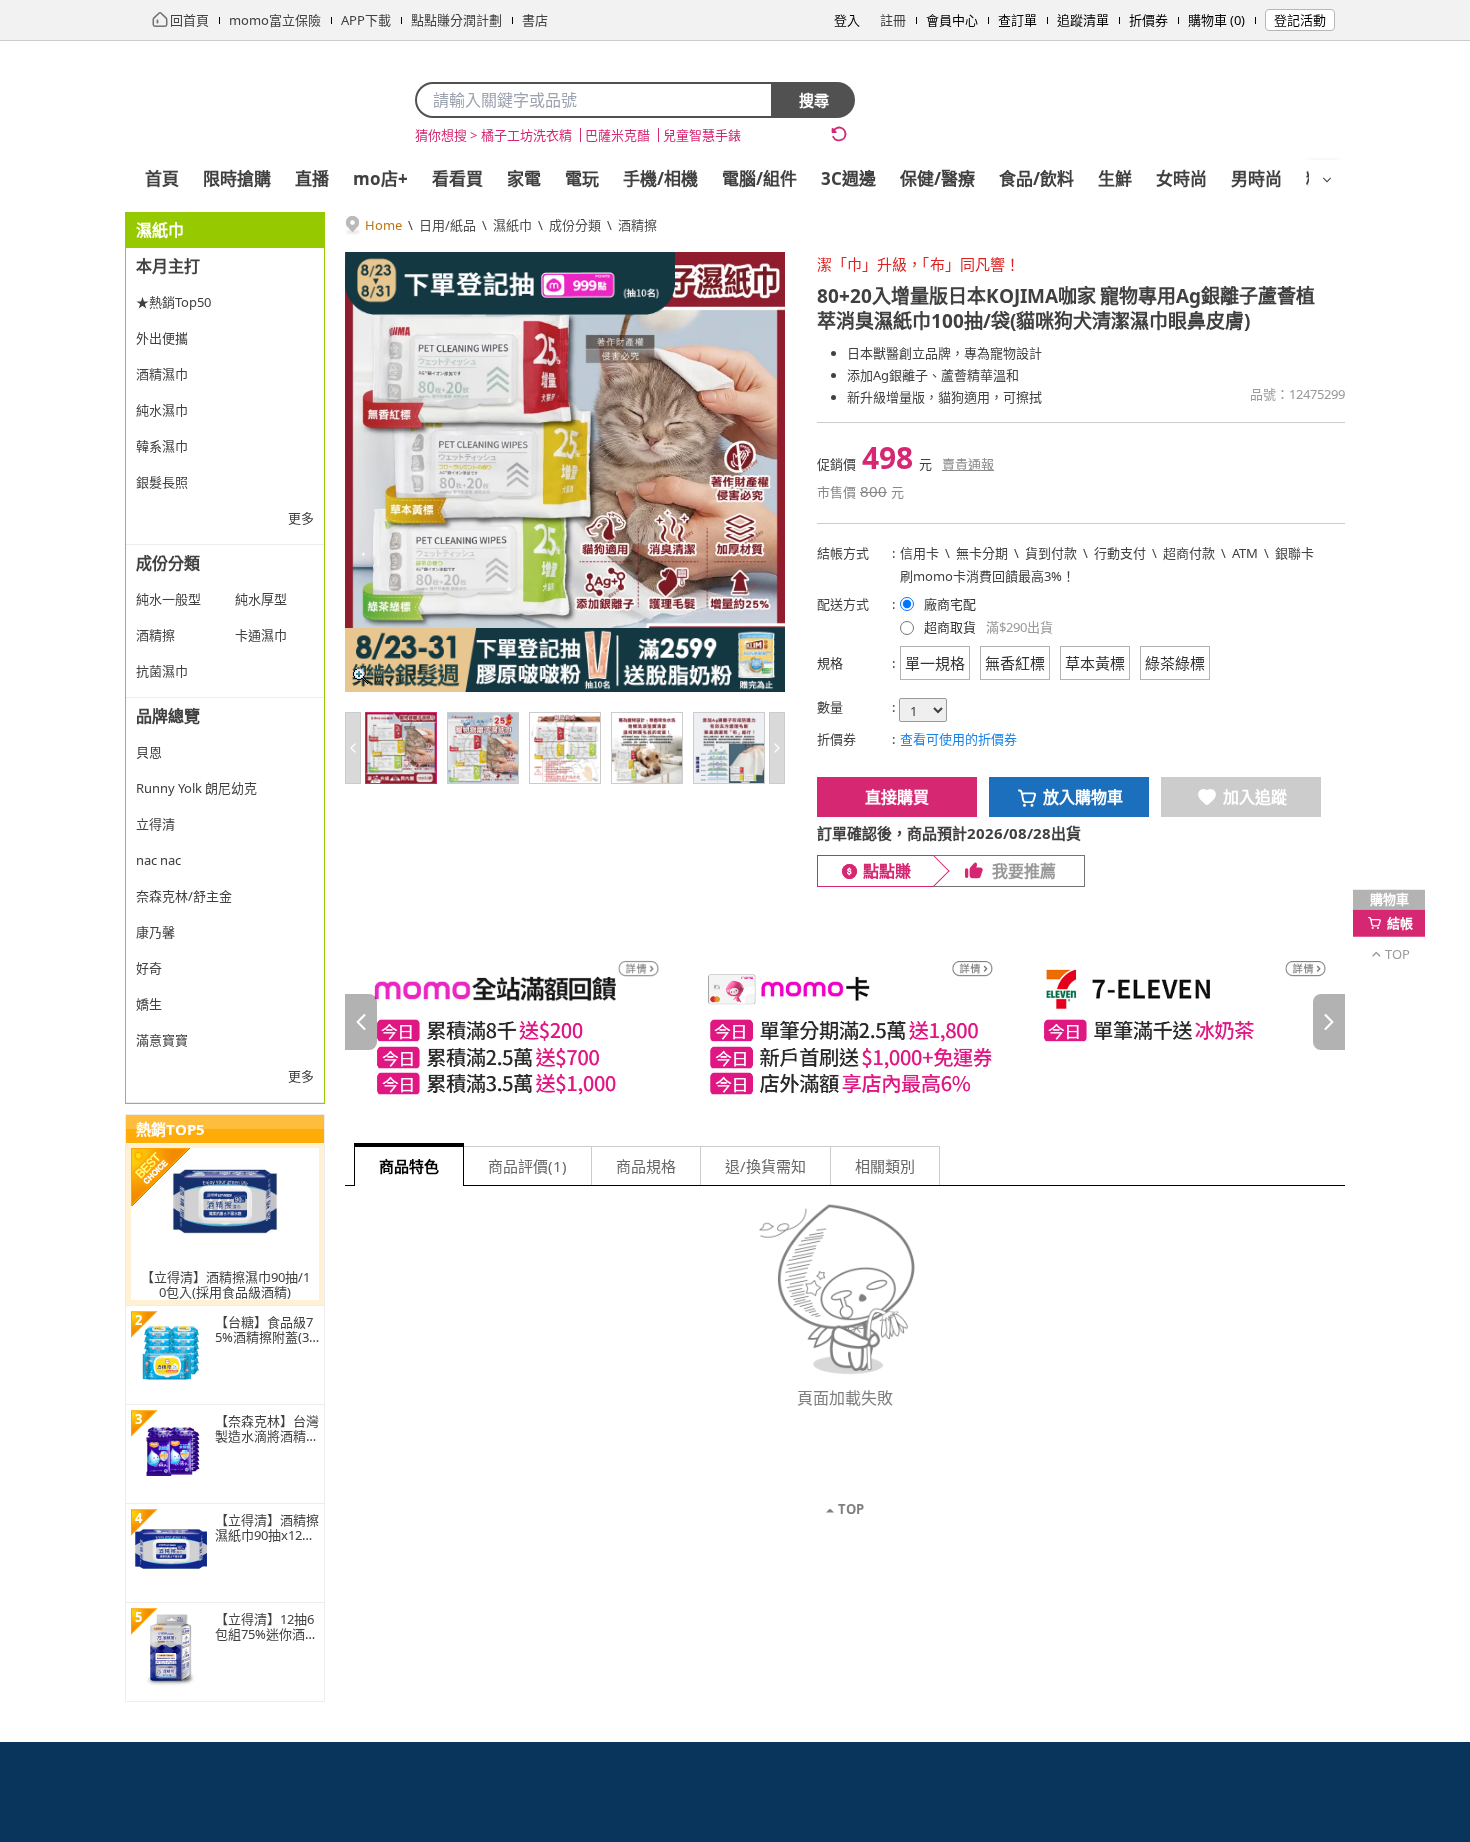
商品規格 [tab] (646, 1166)
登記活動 (1300, 20)
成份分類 (575, 225)
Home (383, 225)
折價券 (1148, 20)
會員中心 (952, 20)
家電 (524, 178)
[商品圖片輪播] (565, 472)
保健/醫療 (937, 178)
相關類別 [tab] (885, 1166)
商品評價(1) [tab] (527, 1166)
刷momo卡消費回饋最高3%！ (987, 576)
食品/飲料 (1036, 178)
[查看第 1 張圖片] (401, 748)
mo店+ (380, 178)
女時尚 (1181, 178)
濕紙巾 (512, 225)
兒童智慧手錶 (702, 135)
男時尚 (1256, 178)
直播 (312, 178)
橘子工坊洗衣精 (526, 135)
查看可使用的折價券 (958, 739)
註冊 (893, 20)
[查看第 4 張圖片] (647, 748)
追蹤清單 (1083, 20)
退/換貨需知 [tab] (765, 1166)
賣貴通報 (968, 464)
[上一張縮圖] (353, 748)
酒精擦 (637, 225)
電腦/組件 (759, 178)
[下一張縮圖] (777, 748)
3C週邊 (848, 178)
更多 (301, 518)
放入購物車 (1083, 797)
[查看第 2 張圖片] (483, 748)
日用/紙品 (447, 225)
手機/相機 (660, 178)
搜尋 (814, 100)
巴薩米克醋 (617, 135)
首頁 (162, 178)
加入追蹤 (1255, 797)
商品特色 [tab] (409, 1166)
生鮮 (1115, 178)
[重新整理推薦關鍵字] (839, 134)
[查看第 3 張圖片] (565, 748)
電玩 (582, 178)
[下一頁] (1329, 1022)
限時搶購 (237, 178)
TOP (851, 1509)
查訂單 (1017, 20)
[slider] (845, 1022)
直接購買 (897, 797)
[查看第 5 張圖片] (729, 748)
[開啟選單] (1327, 180)
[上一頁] (361, 1022)
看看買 (457, 178)
